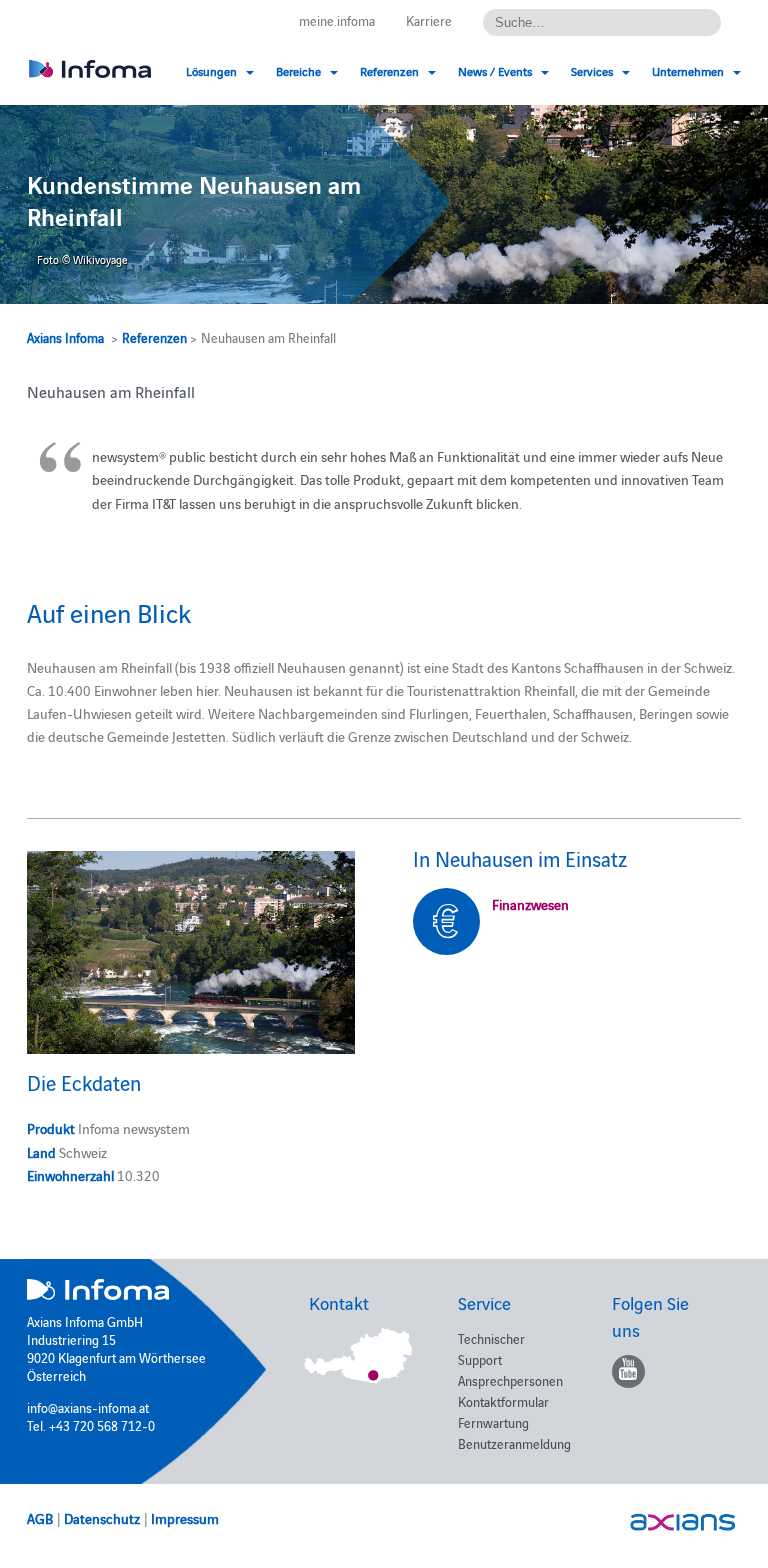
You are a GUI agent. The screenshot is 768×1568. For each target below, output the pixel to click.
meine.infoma (337, 20)
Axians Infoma (65, 337)
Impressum (185, 1518)
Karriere (429, 20)
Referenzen (154, 337)
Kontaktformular (503, 1401)
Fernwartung (493, 1422)
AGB (40, 1518)
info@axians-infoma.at (88, 1407)
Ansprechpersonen (510, 1380)
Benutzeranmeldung (514, 1443)
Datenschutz (102, 1518)
